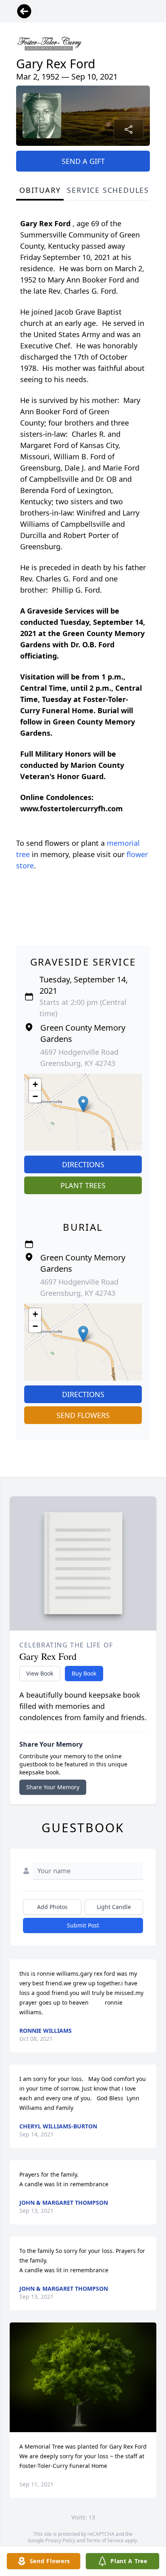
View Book (40, 1673)
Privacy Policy (60, 2540)
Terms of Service (105, 2540)
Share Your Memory (53, 1787)
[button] (83, 1104)
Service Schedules (108, 190)
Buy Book (84, 1673)
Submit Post (83, 1925)
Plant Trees (83, 1185)
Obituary (40, 190)
